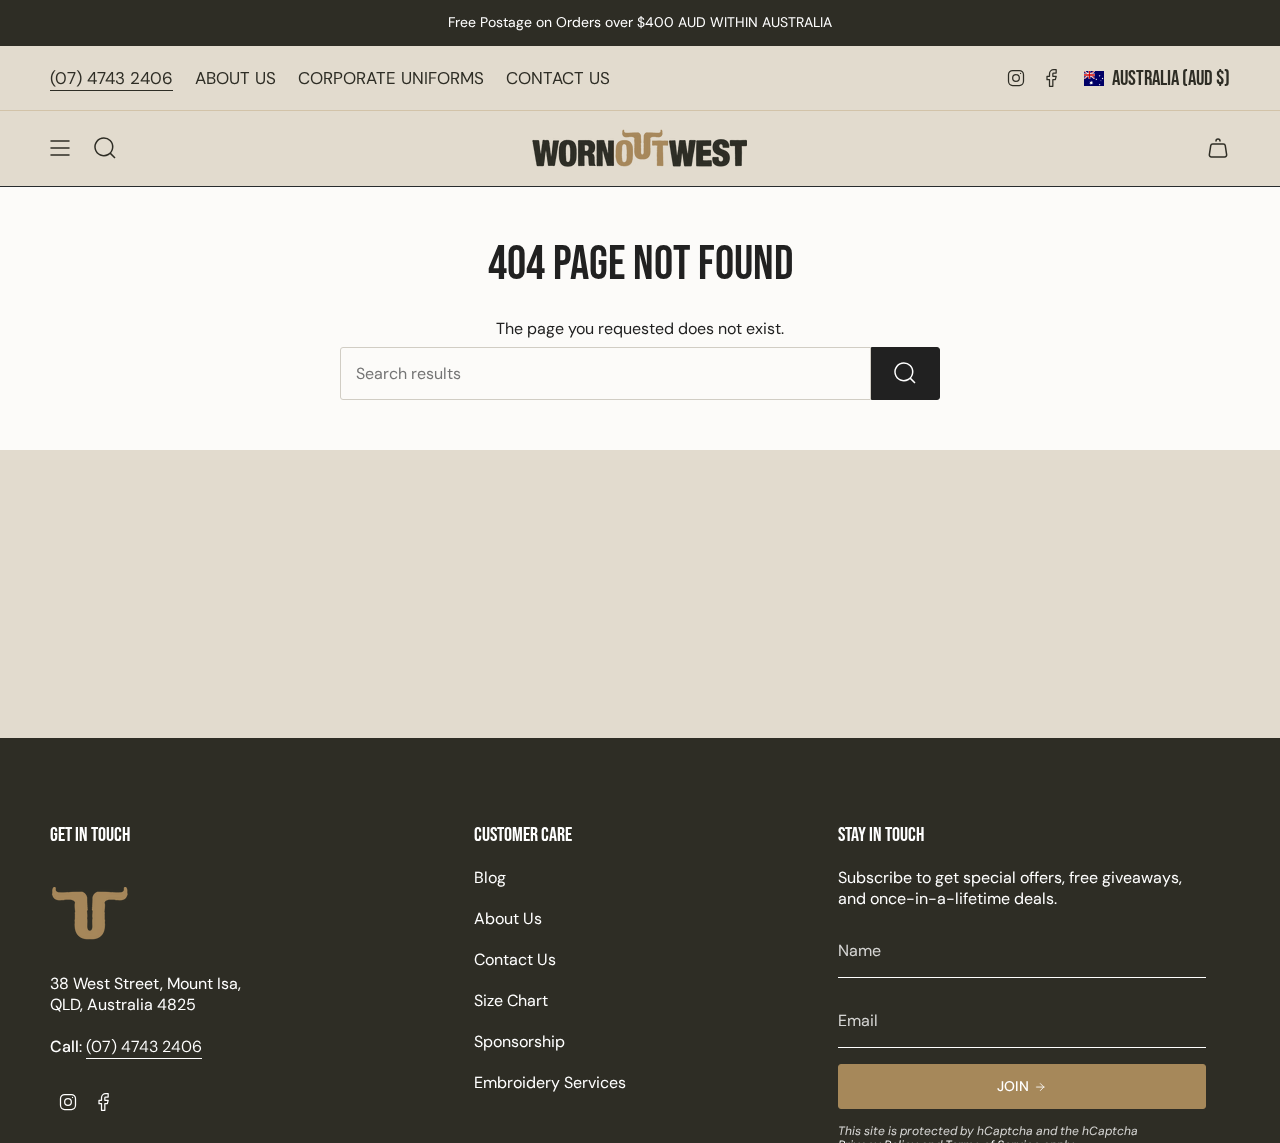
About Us (508, 918)
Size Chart (511, 1000)
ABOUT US (235, 78)
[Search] (905, 373)
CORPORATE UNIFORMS (391, 78)
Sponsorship (519, 1041)
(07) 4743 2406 (111, 78)
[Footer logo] (90, 913)
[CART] (1218, 148)
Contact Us (515, 959)
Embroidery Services (550, 1082)
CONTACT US (558, 78)
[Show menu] (60, 148)
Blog (490, 877)
